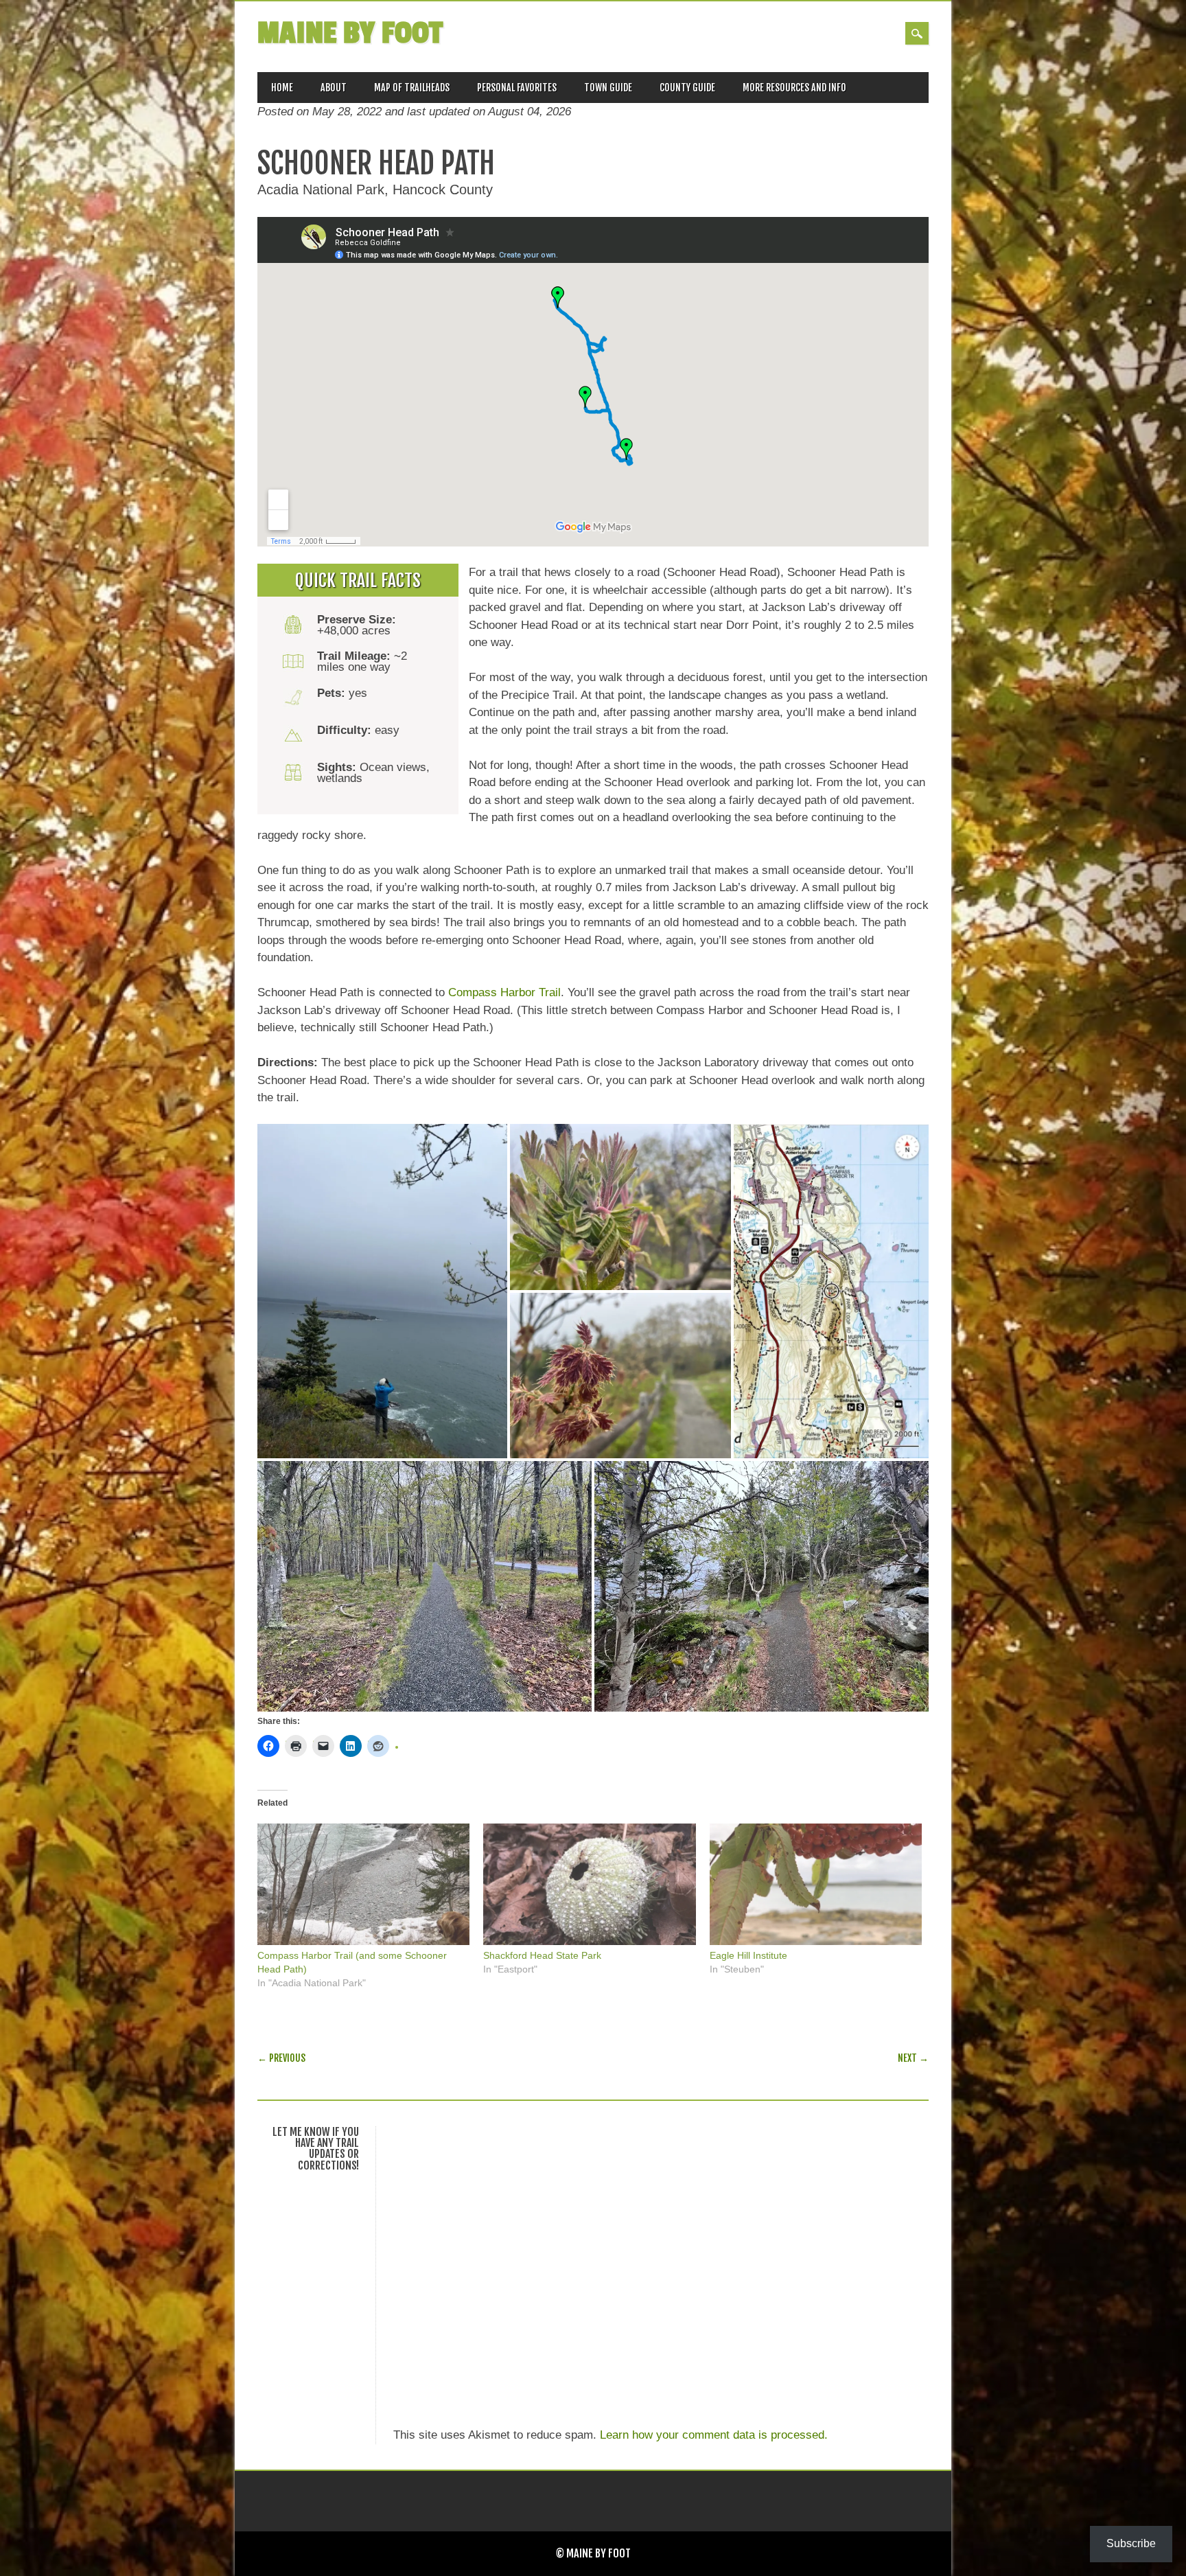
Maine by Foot (350, 33)
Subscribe (1131, 2543)
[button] (382, 1291)
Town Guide (608, 88)
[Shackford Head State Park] (589, 1884)
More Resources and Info (794, 88)
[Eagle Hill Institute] (816, 1884)
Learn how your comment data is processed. (714, 2435)
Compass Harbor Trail (504, 992)
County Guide (687, 88)
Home (282, 88)
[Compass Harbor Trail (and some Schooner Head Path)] (363, 1884)
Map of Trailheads (412, 88)
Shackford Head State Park (542, 1955)
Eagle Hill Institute (748, 1955)
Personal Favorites (517, 88)
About (334, 88)
